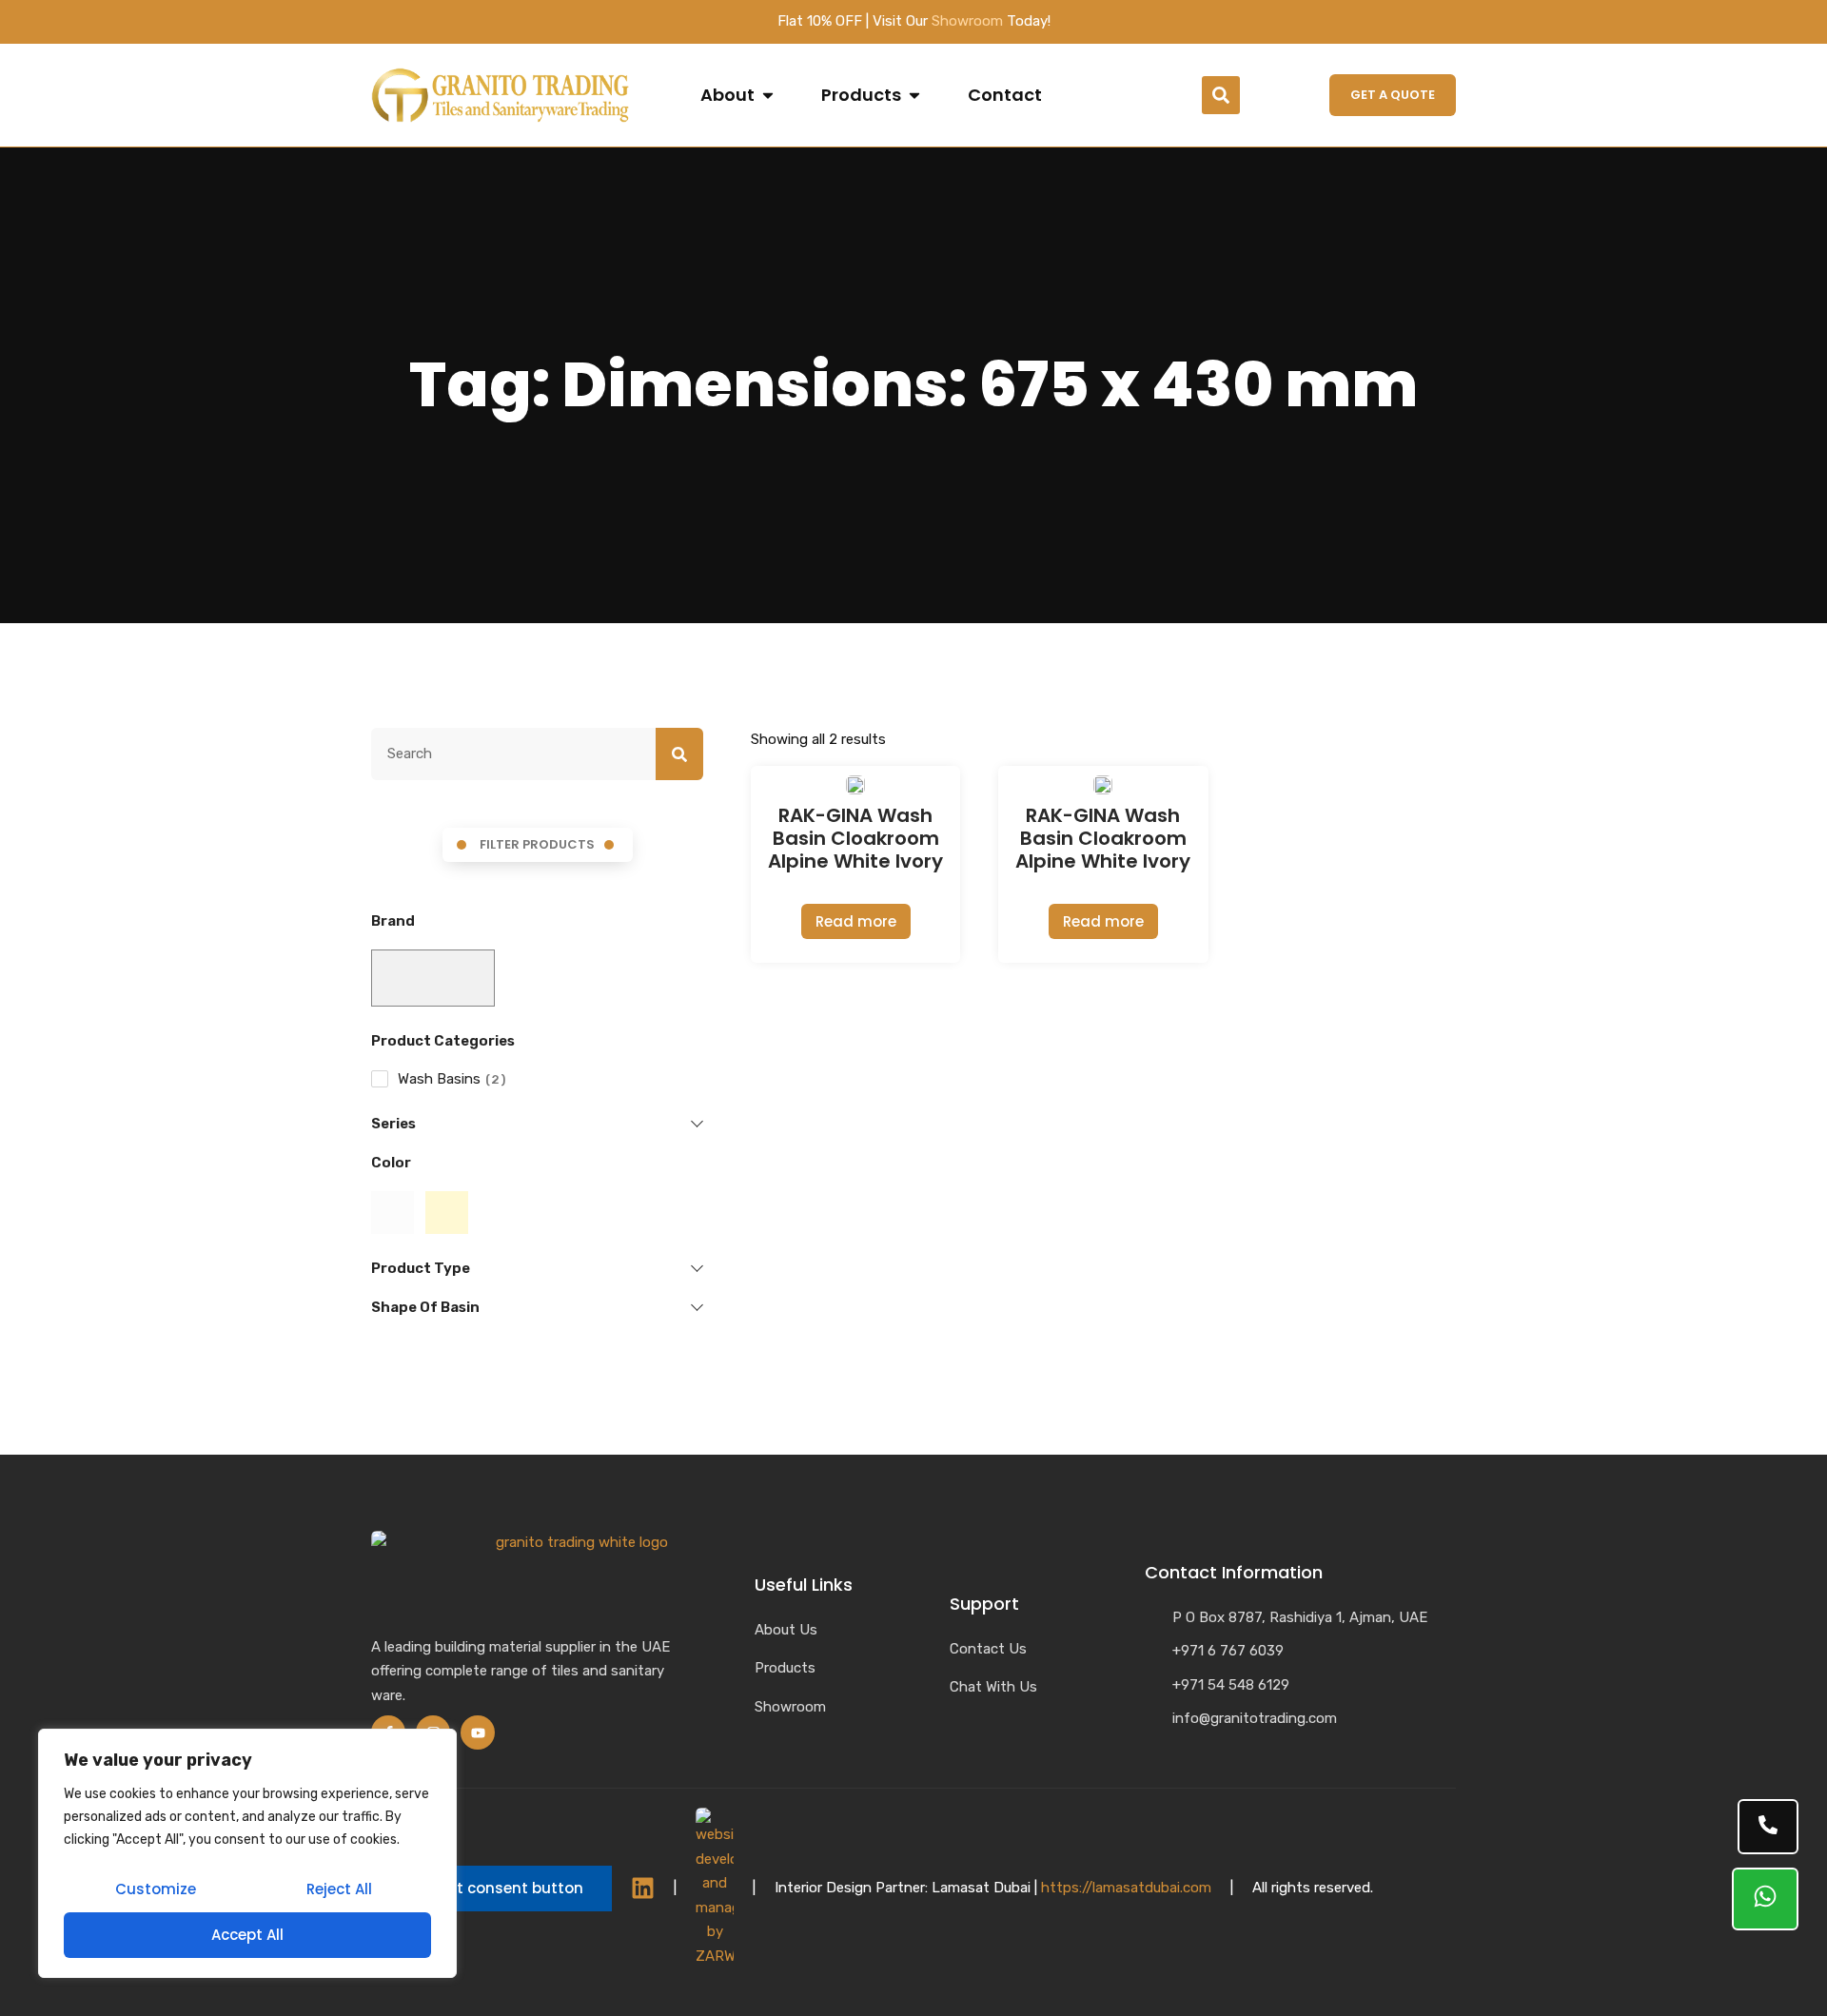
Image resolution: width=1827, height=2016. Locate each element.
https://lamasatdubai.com (1126, 1888)
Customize (156, 1889)
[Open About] (768, 95)
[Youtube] (478, 1732)
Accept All (247, 1935)
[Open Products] (914, 95)
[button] (1221, 95)
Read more (856, 921)
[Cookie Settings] (491, 1889)
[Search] (679, 754)
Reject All (339, 1889)
